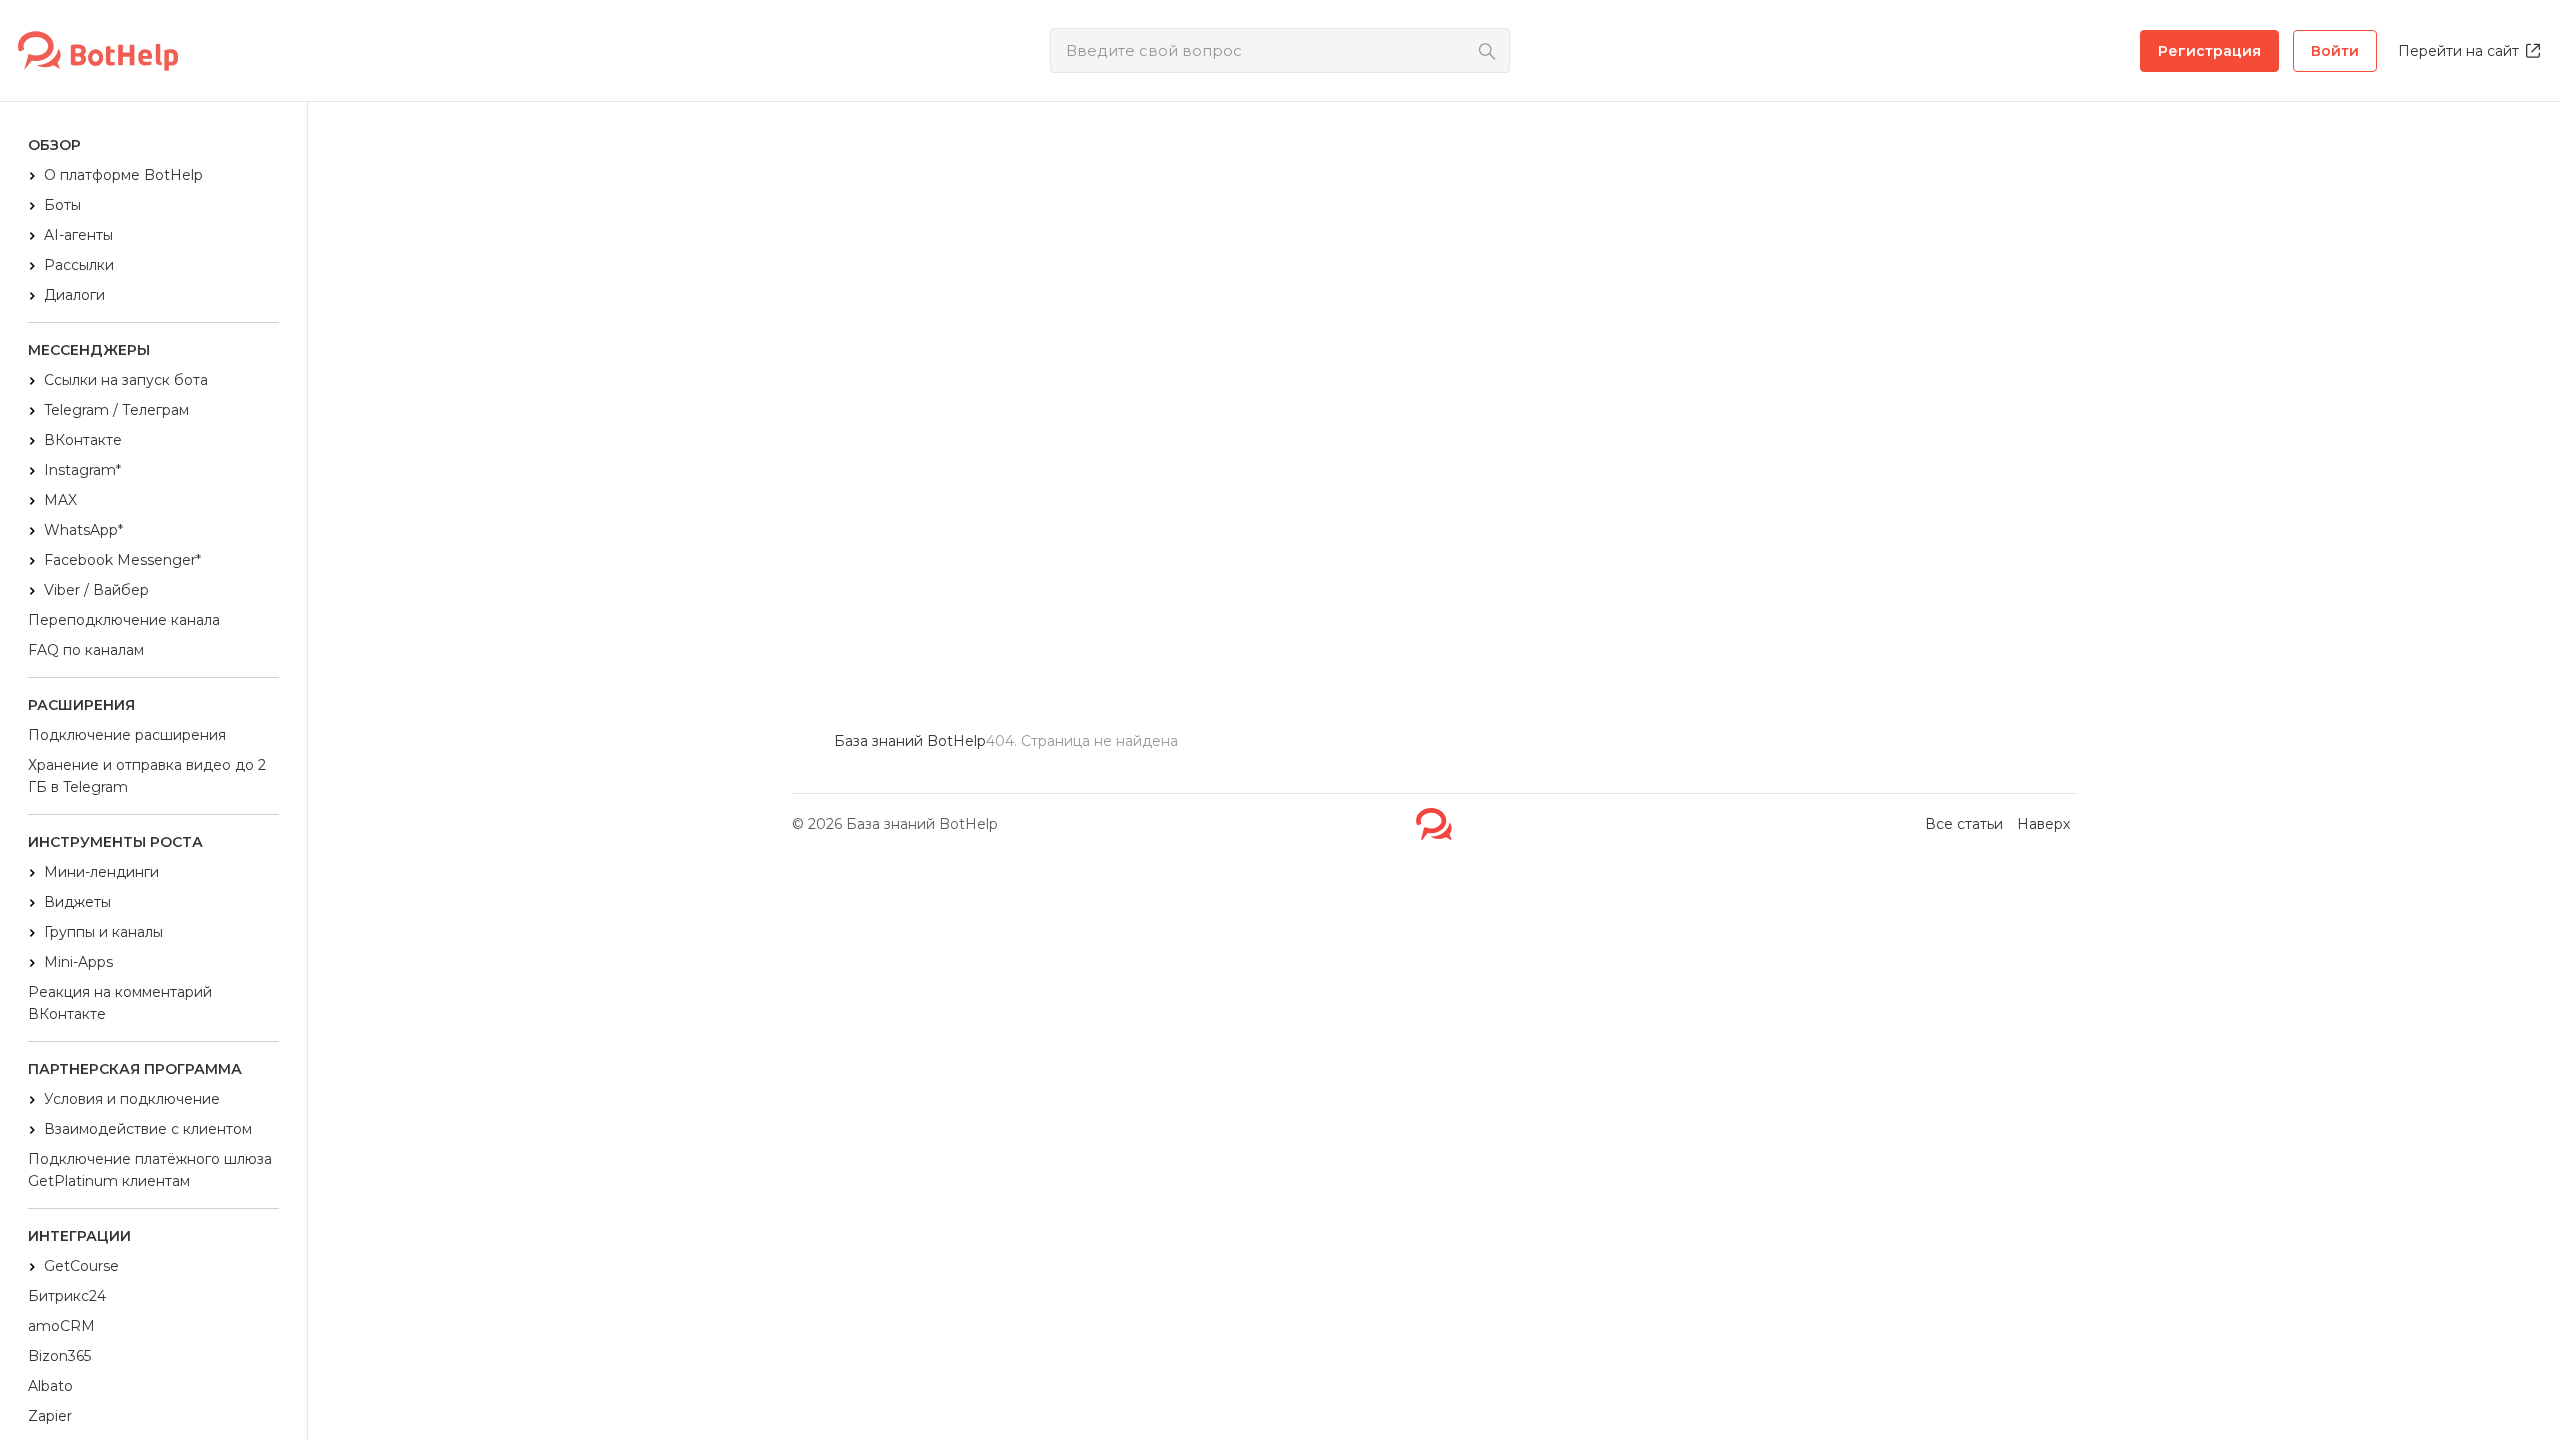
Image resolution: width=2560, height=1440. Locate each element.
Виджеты (77, 902)
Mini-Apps (78, 962)
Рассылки (79, 265)
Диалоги (74, 295)
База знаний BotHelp (922, 824)
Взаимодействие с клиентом (148, 1129)
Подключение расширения (127, 735)
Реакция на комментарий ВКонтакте (120, 1003)
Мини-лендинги (101, 872)
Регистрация (2209, 51)
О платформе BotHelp (123, 175)
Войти (2335, 51)
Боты (62, 205)
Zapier (50, 1416)
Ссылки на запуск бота (126, 380)
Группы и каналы (103, 932)
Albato (50, 1386)
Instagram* (82, 470)
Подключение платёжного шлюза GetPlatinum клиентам (150, 1170)
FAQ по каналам (86, 650)
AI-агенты (78, 235)
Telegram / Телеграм (116, 410)
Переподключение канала (124, 620)
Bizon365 (59, 1356)
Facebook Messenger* (122, 560)
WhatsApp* (83, 530)
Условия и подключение (132, 1099)
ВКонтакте (83, 440)
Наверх (2043, 824)
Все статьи (1964, 824)
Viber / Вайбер (96, 590)
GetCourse (81, 1266)
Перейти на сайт (2458, 51)
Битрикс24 (67, 1296)
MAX (60, 500)
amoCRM (61, 1326)
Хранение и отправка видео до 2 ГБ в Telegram (147, 776)
